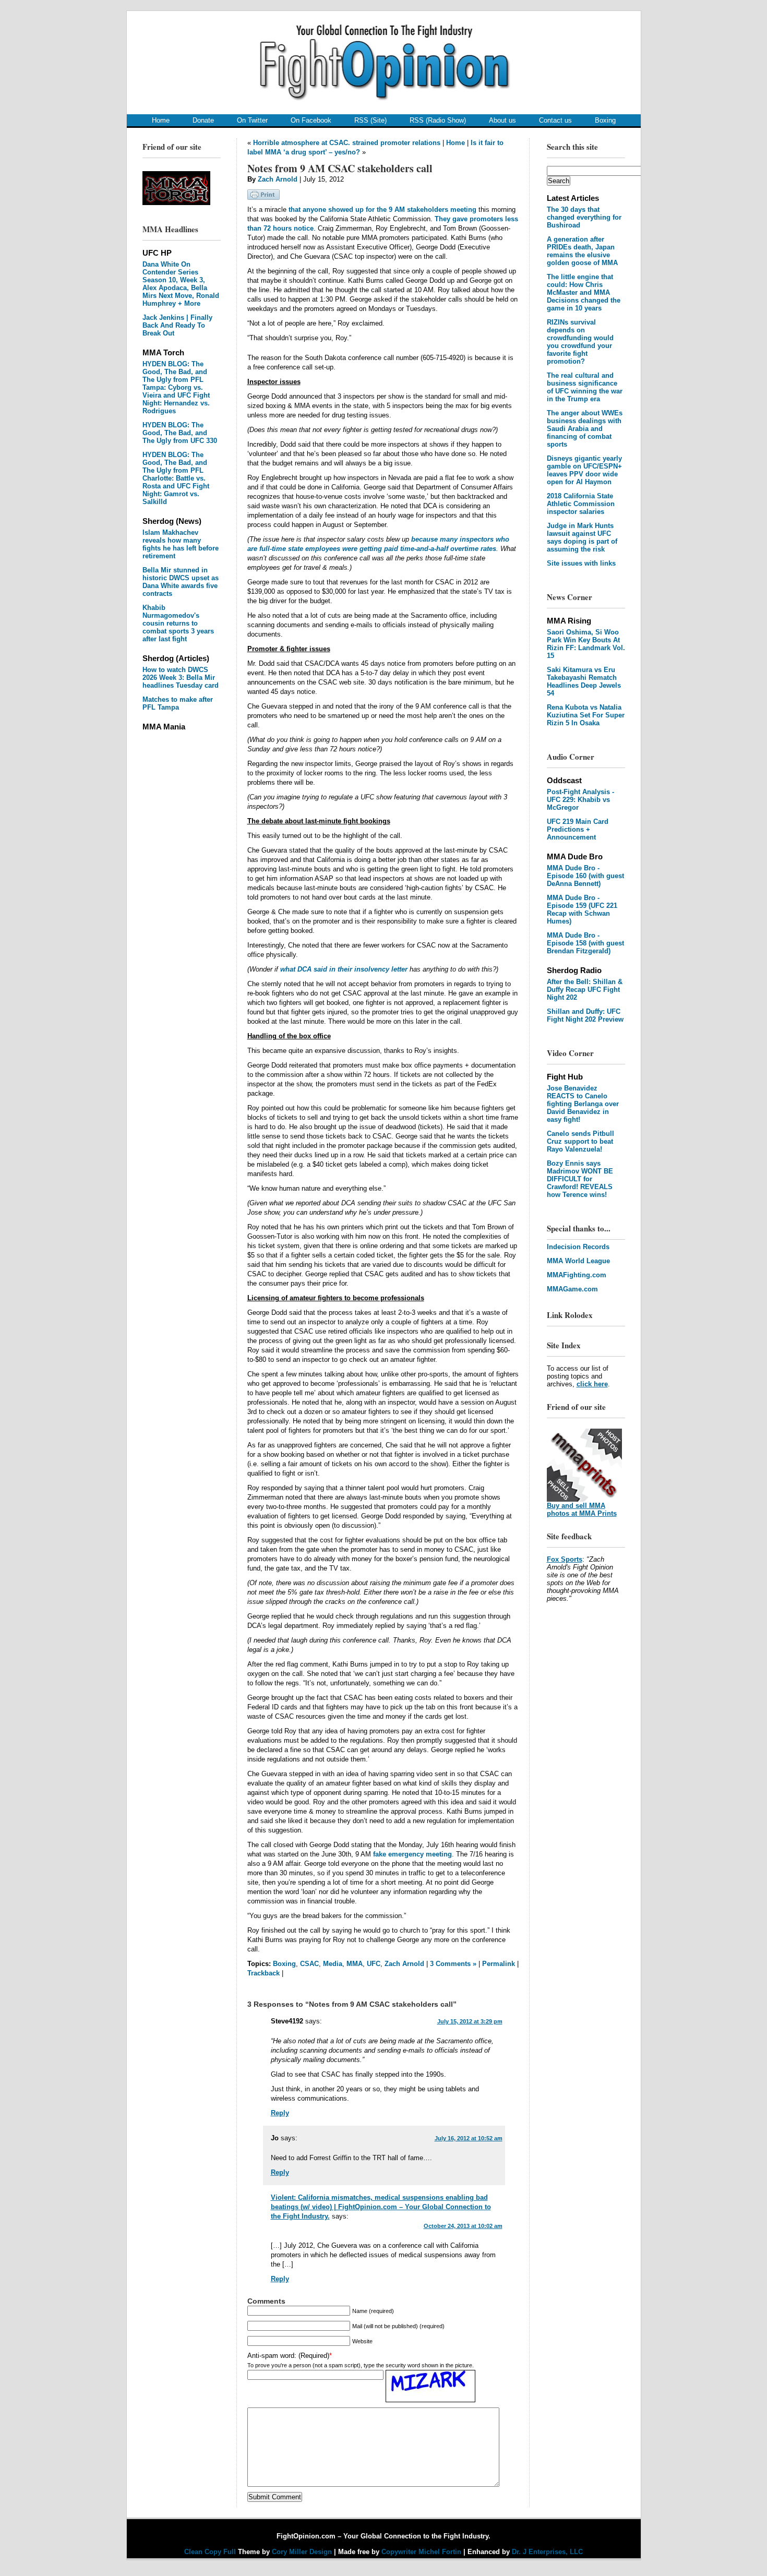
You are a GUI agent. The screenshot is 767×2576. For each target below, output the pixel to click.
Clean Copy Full (211, 2552)
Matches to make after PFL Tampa (178, 703)
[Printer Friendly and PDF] (263, 197)
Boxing (605, 120)
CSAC (309, 1964)
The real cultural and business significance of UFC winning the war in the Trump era (585, 387)
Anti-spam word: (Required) (288, 2356)
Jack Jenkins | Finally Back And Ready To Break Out (177, 325)
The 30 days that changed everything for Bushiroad (584, 217)
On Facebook (311, 120)
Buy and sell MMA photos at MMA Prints (582, 1509)
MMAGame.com (572, 1289)
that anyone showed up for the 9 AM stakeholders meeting (382, 209)
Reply (280, 2113)
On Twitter (252, 120)
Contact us (555, 120)
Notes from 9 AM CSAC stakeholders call (340, 168)
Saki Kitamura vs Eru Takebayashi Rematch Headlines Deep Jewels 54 (584, 681)
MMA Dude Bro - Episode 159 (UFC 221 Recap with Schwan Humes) (582, 909)
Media (333, 1964)
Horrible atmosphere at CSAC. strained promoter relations (347, 143)
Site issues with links (581, 563)
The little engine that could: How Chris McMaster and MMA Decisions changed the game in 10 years (584, 292)
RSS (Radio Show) (438, 120)
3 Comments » (453, 1964)
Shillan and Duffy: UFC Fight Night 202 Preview (585, 1015)
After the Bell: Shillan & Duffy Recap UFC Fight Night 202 (585, 990)
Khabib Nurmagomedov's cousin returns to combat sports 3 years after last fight (178, 623)
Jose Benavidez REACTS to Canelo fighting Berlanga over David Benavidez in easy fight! (583, 1104)
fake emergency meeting (412, 1854)
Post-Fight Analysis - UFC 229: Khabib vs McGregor (580, 800)
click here (592, 1384)
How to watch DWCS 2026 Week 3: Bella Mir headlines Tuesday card (181, 678)
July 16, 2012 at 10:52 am (469, 2138)
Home (161, 120)
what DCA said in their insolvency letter (344, 969)
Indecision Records (578, 1247)
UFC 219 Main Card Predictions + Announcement (578, 829)
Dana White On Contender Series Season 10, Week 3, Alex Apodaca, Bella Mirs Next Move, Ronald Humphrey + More (181, 284)
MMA (355, 1964)
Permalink (499, 1964)
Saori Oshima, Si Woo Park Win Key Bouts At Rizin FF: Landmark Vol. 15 (586, 644)
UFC (374, 1964)
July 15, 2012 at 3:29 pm (470, 2021)
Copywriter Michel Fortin (421, 2552)
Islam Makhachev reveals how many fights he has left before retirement (181, 544)
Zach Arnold (278, 179)
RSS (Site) (370, 120)
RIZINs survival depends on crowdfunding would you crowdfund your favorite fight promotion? (580, 342)
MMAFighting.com (577, 1275)
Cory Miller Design (302, 2552)
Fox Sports (565, 1559)
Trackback (263, 1973)
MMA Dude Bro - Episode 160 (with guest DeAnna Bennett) (585, 876)
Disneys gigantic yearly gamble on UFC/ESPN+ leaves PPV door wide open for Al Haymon (584, 470)
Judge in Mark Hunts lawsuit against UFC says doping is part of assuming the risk (582, 537)
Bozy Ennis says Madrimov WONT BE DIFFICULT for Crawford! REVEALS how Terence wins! (580, 1179)
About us (502, 120)
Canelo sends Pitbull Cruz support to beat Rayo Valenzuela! (580, 1141)
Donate (203, 120)
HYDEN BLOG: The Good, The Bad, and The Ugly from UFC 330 (180, 433)
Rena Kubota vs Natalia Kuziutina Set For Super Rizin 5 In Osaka (586, 715)
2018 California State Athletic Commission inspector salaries (581, 504)
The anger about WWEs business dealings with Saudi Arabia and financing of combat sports (585, 429)
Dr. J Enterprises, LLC (547, 2552)
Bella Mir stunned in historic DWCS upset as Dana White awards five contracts (181, 582)
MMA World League (578, 1261)
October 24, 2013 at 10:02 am (463, 2226)
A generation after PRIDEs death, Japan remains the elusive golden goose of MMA (582, 251)
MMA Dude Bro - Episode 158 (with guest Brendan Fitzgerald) (585, 943)
